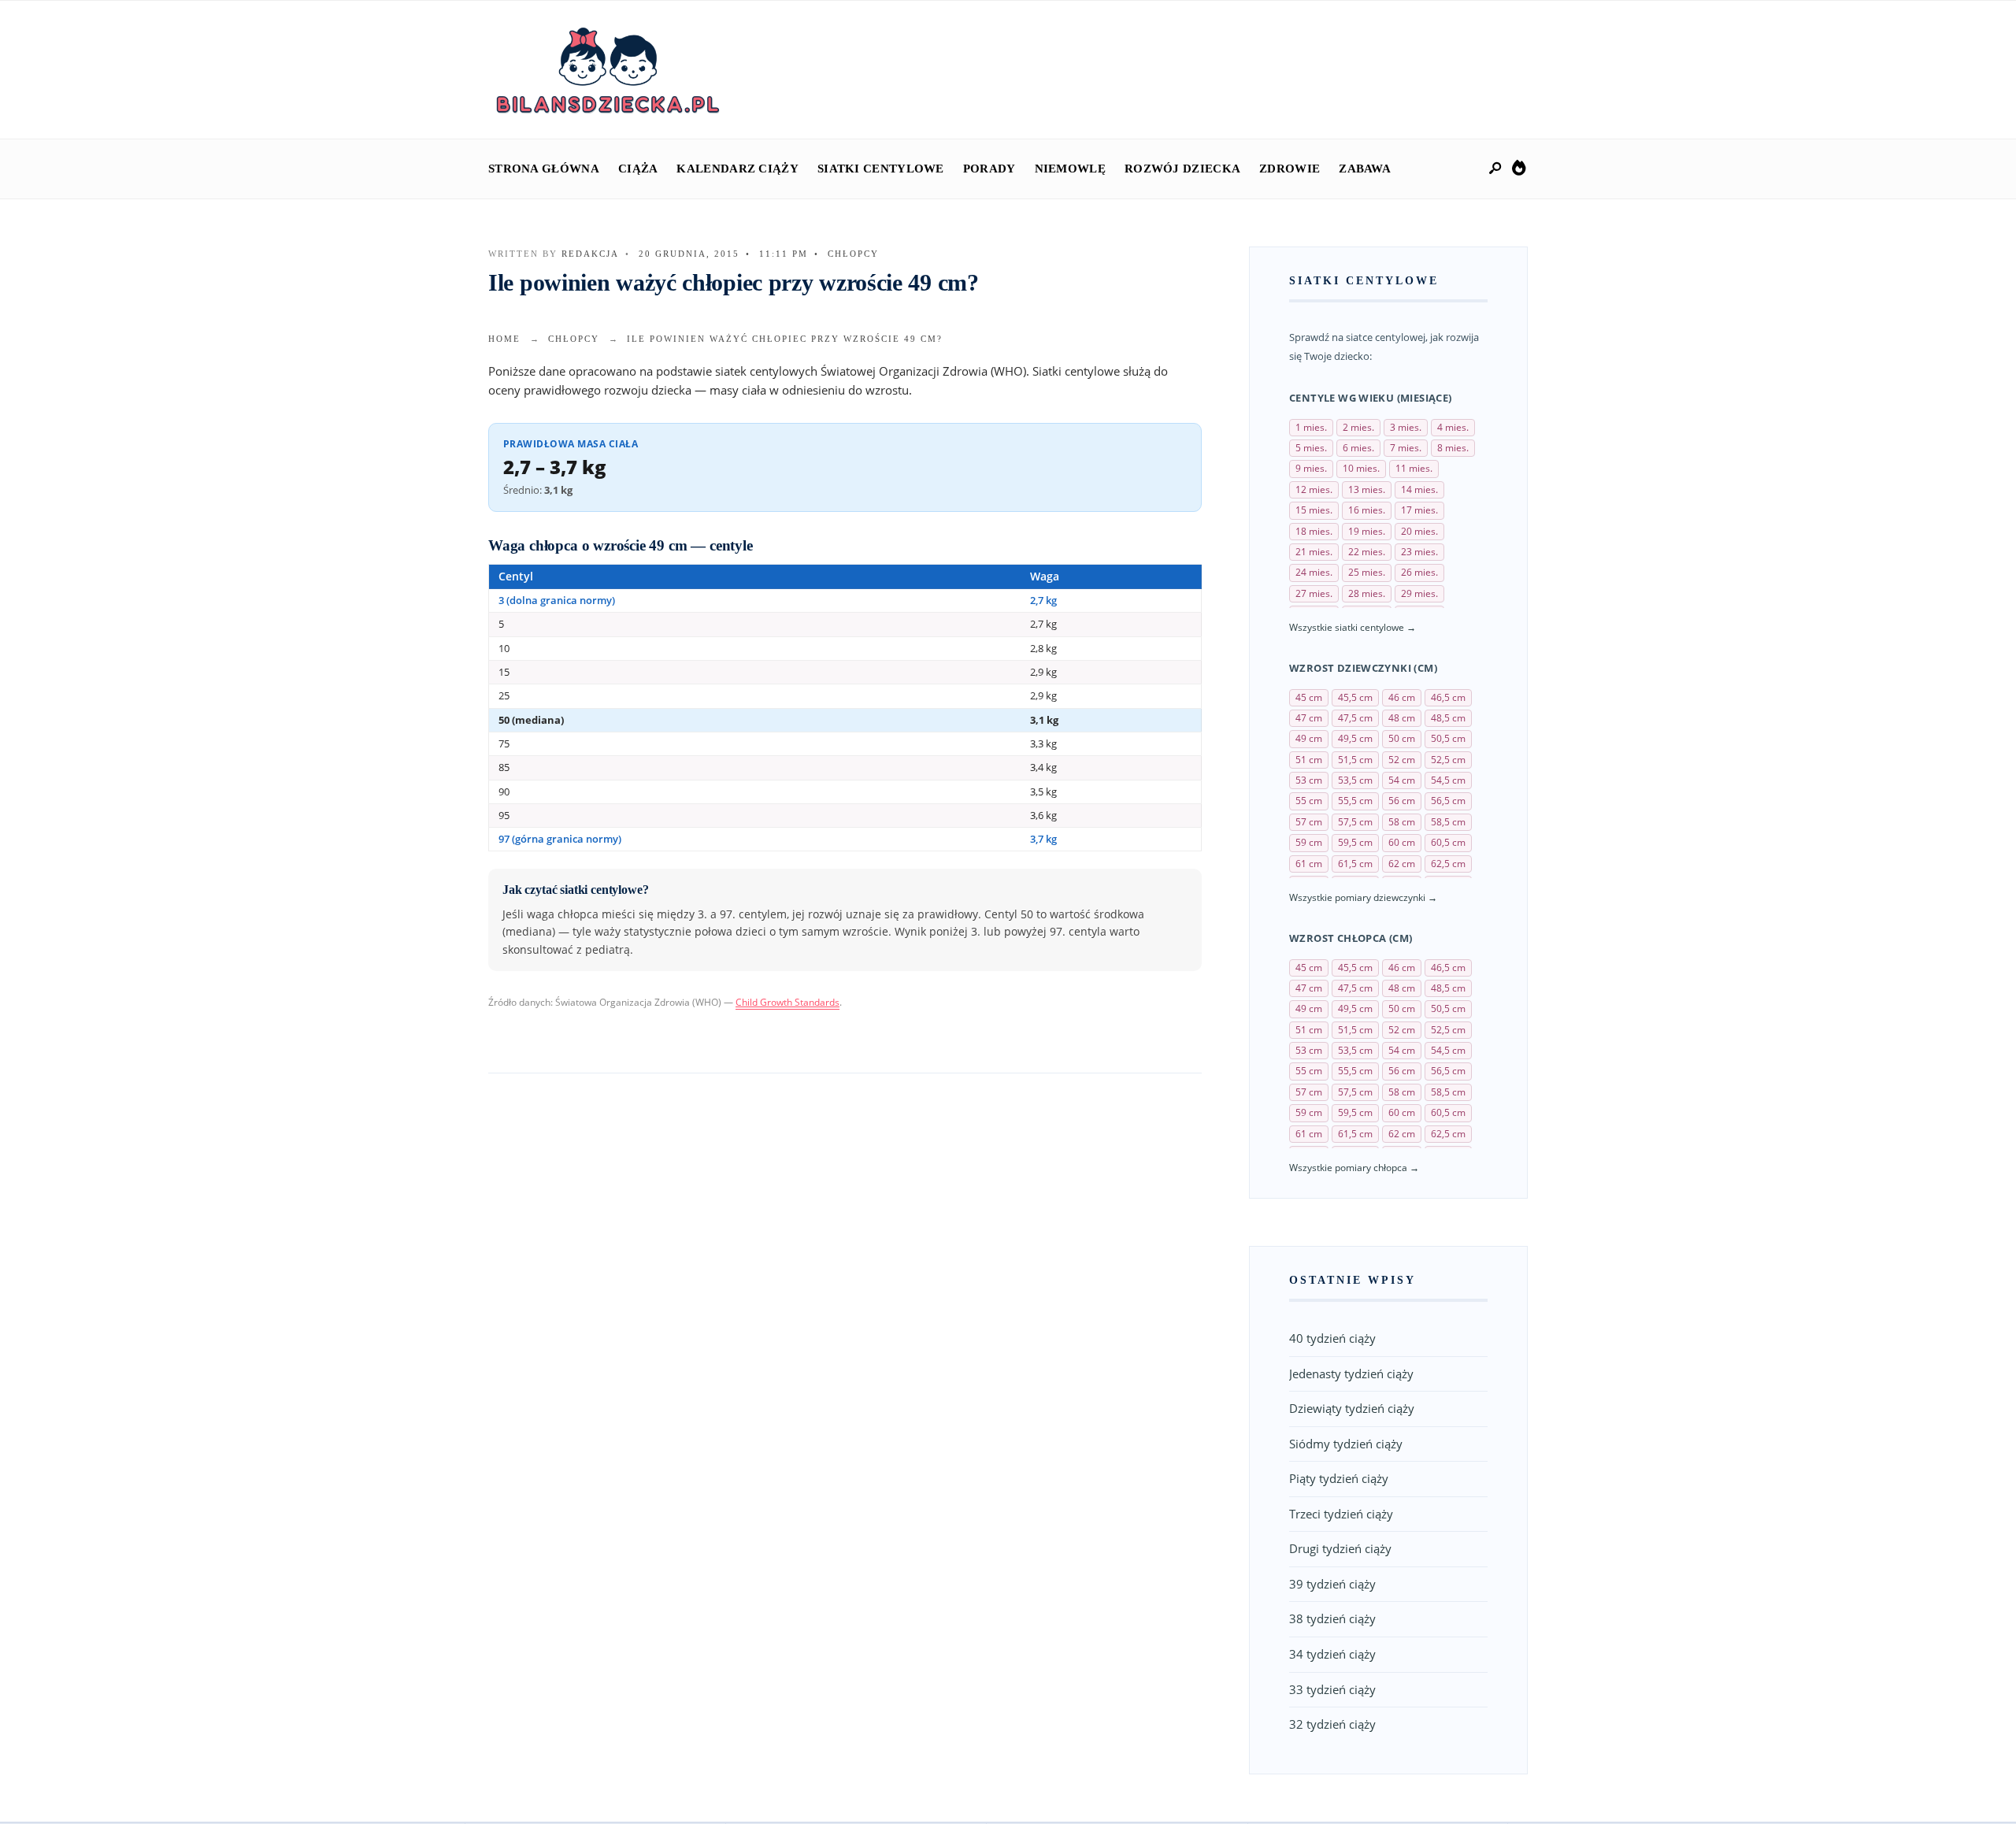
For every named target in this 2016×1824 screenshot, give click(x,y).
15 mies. (1314, 510)
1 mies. (1311, 427)
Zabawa (1365, 169)
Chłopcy (853, 254)
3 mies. (1406, 427)
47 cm (1309, 718)
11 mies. (1414, 468)
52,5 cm (1448, 760)
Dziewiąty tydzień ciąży (1352, 1408)
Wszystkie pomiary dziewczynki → (1363, 897)
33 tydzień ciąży (1332, 1689)
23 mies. (1419, 552)
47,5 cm (1355, 718)
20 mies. (1419, 531)
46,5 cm (1448, 697)
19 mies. (1367, 531)
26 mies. (1419, 572)
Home (504, 339)
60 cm (1402, 842)
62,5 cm (1448, 864)
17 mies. (1419, 510)
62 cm (1402, 864)
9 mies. (1311, 468)
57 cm (1309, 822)
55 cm (1309, 801)
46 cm (1402, 697)
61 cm (1309, 864)
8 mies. (1453, 448)
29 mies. (1419, 593)
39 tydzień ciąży (1332, 1584)
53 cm (1309, 780)
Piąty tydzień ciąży (1339, 1478)
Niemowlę (1070, 169)
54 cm (1402, 780)
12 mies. (1314, 489)
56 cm (1402, 801)
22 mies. (1367, 552)
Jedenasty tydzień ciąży (1351, 1374)
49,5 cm (1355, 738)
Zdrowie (1290, 169)
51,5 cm (1355, 760)
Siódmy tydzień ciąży (1346, 1444)
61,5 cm (1355, 864)
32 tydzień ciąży (1332, 1724)
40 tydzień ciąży (1332, 1338)
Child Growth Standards (787, 1002)
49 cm (1309, 738)
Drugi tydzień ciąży (1340, 1548)
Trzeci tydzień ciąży (1341, 1514)
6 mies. (1358, 448)
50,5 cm (1448, 738)
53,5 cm (1355, 780)
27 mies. (1314, 593)
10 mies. (1361, 468)
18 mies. (1314, 531)
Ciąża (638, 169)
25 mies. (1367, 572)
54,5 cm (1448, 780)
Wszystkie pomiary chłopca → (1354, 1168)
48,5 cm (1448, 718)
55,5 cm (1355, 801)
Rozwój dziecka (1182, 169)
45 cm (1309, 697)
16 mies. (1367, 510)
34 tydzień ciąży (1332, 1654)
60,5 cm (1448, 842)
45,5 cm (1355, 697)
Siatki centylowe (881, 169)
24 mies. (1314, 572)
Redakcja (590, 254)
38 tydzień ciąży (1332, 1618)
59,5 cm (1355, 842)
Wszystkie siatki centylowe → (1353, 627)
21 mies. (1314, 552)
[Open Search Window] (1496, 169)
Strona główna (544, 169)
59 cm (1309, 842)
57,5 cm (1355, 822)
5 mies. (1311, 448)
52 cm (1402, 760)
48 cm (1402, 718)
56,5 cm (1448, 801)
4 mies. (1453, 427)
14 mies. (1419, 489)
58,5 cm (1448, 822)
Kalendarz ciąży (737, 169)
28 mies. (1367, 593)
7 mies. (1406, 448)
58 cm (1402, 822)
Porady (989, 169)
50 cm (1402, 738)
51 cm (1309, 760)
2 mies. (1358, 427)
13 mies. (1367, 489)
